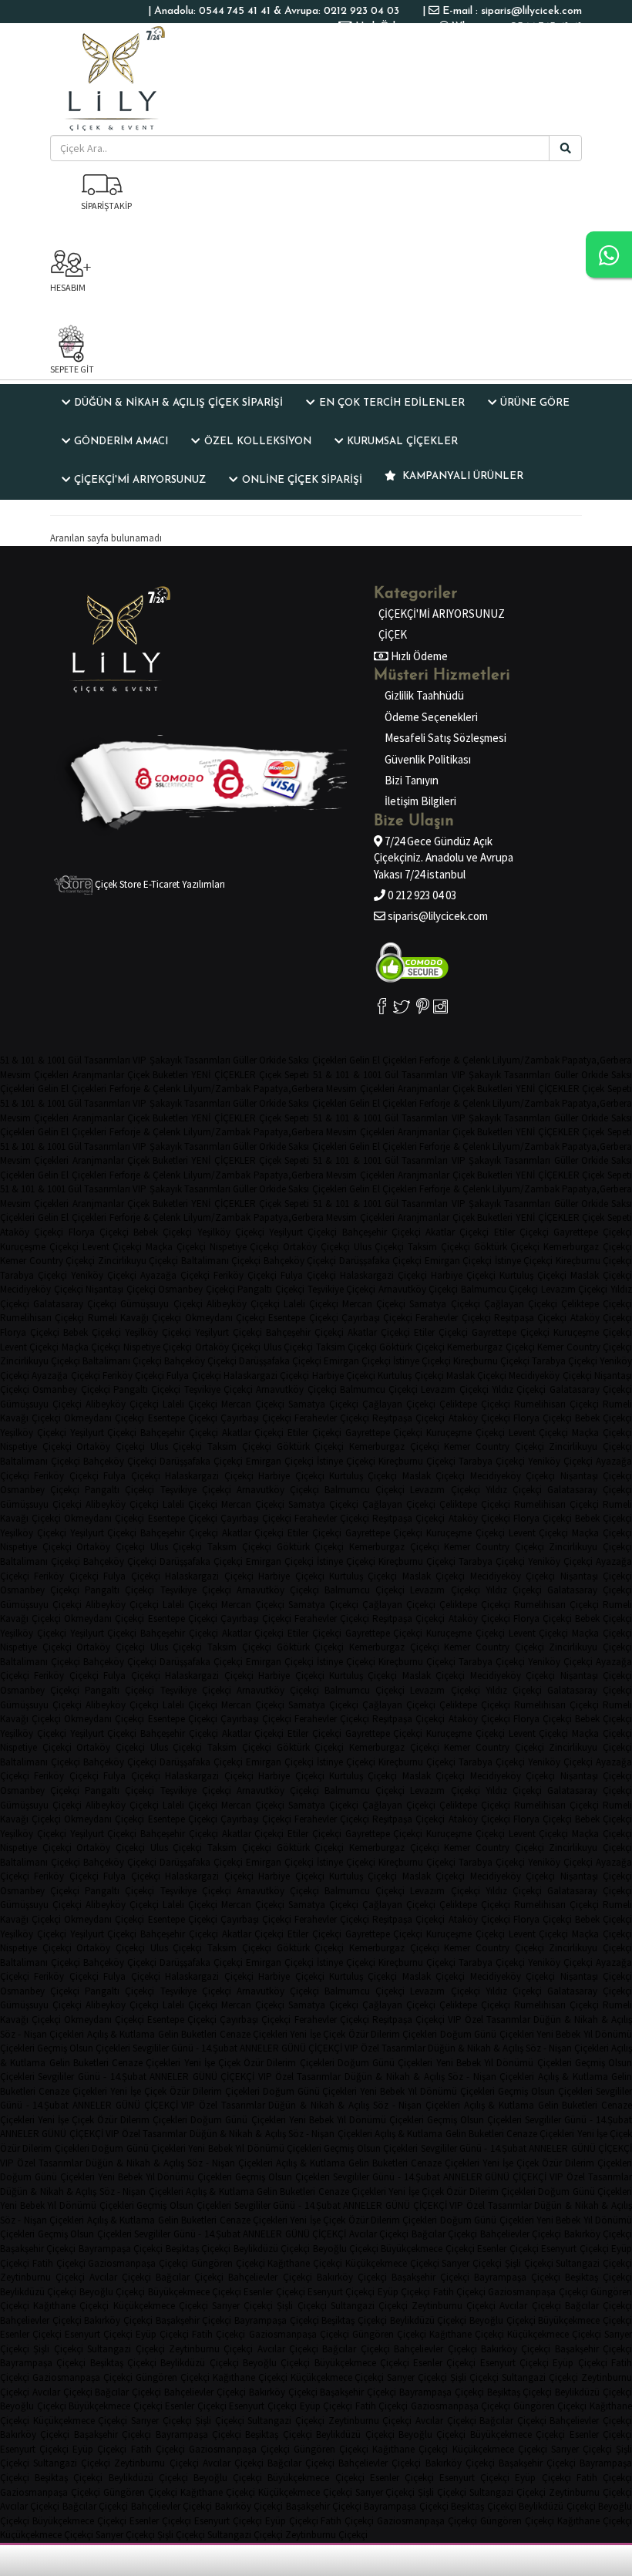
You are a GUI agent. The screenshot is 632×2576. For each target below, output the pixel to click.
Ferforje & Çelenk (454, 1060)
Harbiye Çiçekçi (463, 1275)
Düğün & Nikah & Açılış (583, 2020)
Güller (245, 1060)
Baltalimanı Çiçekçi (221, 1261)
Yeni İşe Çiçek (318, 2034)
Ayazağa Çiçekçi (175, 1275)
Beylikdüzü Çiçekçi (272, 2249)
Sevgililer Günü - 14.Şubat (185, 2048)
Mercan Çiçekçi (374, 1304)
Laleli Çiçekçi (311, 1304)
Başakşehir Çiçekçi (38, 2249)
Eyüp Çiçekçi (404, 2292)
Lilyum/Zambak (526, 1060)
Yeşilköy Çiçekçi (231, 1232)
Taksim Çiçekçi (439, 1247)
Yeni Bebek (558, 2034)
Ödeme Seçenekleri (431, 717)
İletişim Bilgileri (420, 801)
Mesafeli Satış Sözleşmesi (445, 738)
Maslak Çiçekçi (601, 1275)
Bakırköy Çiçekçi (352, 2277)
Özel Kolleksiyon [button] (258, 442)
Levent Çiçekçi (113, 1247)
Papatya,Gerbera (597, 1060)
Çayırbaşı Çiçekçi (377, 1318)
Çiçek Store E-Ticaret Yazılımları (159, 884)
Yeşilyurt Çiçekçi (303, 1232)
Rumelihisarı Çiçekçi (42, 1318)
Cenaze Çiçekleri (254, 2034)
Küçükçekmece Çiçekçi (392, 2263)
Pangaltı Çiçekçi (271, 1289)
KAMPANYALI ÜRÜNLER (461, 476)
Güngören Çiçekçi (228, 2263)
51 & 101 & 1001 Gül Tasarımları (65, 1060)
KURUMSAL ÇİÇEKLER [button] (402, 442)
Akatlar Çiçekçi (457, 1232)
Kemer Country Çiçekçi (47, 1261)
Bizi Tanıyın (412, 780)
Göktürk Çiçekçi (507, 1247)
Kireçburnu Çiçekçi (491, 1361)
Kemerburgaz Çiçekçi (588, 1247)
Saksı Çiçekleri (317, 1060)
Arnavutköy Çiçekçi (419, 1289)
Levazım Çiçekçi (575, 1289)
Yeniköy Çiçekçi (104, 1275)
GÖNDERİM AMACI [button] (121, 442)
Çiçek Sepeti (284, 1075)
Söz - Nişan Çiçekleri (42, 2034)
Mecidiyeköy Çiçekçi (42, 1289)
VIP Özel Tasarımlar (489, 2020)
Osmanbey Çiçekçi (197, 1289)
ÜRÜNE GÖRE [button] (535, 403)
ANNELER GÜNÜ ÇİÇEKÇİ (291, 2048)
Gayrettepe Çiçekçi (593, 1232)
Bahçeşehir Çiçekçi (382, 1232)
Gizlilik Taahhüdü (424, 695)
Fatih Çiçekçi (59, 2263)
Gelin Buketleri (187, 2034)
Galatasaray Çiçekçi (75, 1304)
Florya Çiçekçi (99, 1232)
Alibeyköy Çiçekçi (243, 1304)
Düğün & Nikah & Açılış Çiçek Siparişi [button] (178, 403)
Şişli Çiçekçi (529, 2263)
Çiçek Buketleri (158, 1075)
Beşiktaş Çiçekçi (198, 2249)
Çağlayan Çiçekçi (521, 1304)
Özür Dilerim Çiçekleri (393, 2034)
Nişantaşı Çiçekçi (121, 1289)
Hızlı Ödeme (384, 27)
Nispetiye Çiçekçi (245, 1247)
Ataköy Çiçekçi (32, 1232)
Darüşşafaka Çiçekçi (381, 1261)
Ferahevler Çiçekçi (453, 1318)
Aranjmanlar (98, 1075)
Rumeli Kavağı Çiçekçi (135, 1318)
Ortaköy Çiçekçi (316, 1247)
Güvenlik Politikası (428, 759)
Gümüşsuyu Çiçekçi (161, 1304)
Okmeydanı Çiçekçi (225, 1318)
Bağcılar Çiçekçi (445, 2234)
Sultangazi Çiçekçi (594, 2263)
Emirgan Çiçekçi (459, 1261)
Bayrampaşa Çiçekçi (121, 2249)
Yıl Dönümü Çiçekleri (528, 2063)
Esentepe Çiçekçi (303, 1318)
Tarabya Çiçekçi (34, 1275)
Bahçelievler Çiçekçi (521, 2234)
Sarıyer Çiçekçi (472, 2263)
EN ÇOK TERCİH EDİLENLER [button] (392, 403)
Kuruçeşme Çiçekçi (39, 1247)
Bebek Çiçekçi (163, 1232)
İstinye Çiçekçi (524, 1261)
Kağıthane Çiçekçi (305, 2263)
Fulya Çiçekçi (308, 1275)
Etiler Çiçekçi (521, 1232)
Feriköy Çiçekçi (245, 1275)
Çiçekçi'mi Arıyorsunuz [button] (140, 480)
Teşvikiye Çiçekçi (342, 1289)
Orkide (272, 1060)
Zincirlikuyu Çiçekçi (138, 1261)
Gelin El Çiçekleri (383, 1060)
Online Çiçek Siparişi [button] (302, 480)
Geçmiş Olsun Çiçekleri (84, 2048)
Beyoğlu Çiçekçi (346, 2249)
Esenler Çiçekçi (508, 2249)
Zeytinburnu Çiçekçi (42, 2277)
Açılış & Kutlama (121, 2034)
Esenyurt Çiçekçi (575, 2249)
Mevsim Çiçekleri (34, 1075)
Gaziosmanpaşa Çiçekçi (138, 2263)
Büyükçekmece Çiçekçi (427, 2249)
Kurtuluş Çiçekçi (533, 1275)
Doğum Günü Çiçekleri (487, 2034)
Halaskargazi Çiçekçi (383, 1275)
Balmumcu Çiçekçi (500, 1289)
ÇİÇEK (393, 634)
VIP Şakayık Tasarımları (181, 1060)
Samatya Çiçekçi (444, 1304)
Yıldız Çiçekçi (519, 1389)
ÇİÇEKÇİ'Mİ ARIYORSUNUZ (442, 614)
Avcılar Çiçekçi (379, 2234)
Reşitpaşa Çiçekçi (530, 1318)
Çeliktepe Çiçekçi (597, 1304)
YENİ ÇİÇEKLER (223, 1075)
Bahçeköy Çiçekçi (300, 1261)
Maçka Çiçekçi (176, 1247)
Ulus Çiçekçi (379, 1247)
